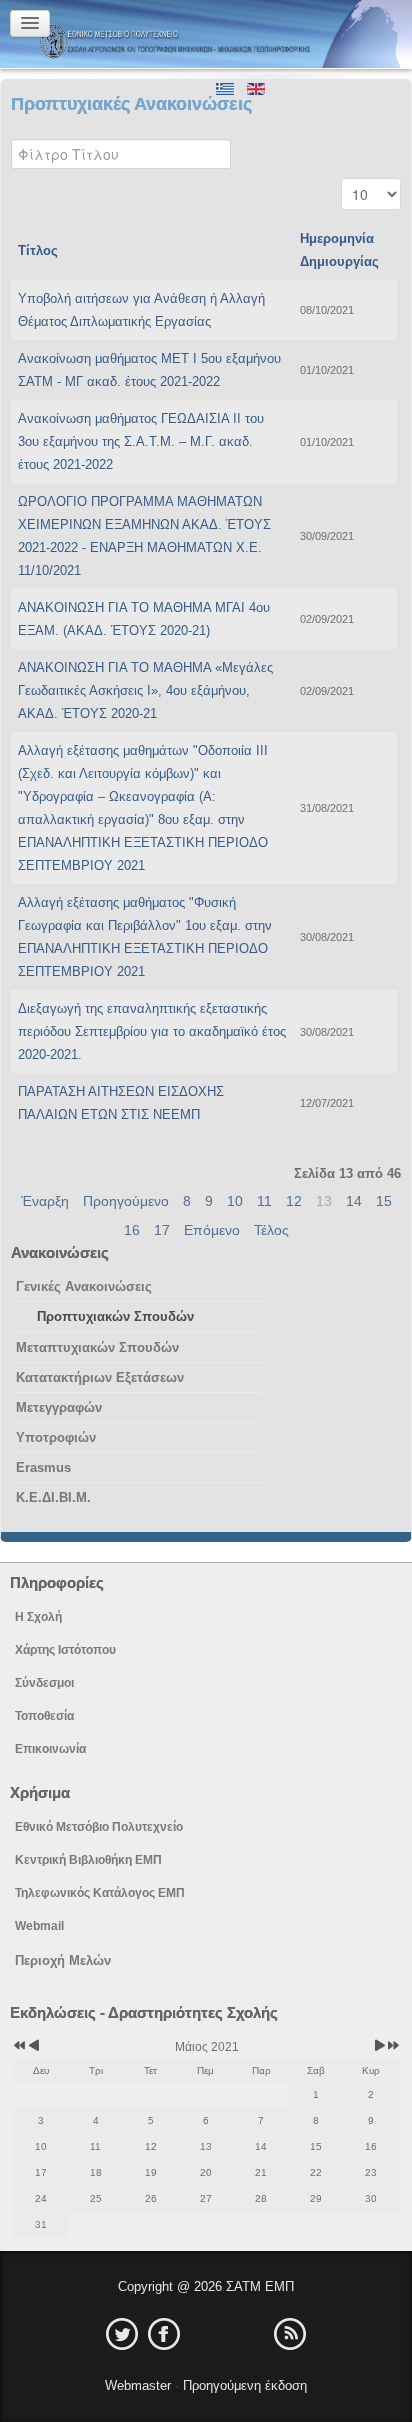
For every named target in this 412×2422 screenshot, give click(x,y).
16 (132, 1230)
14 (354, 1201)
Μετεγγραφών (59, 1407)
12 (294, 1201)
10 (235, 1201)
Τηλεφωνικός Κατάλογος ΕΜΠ (100, 1893)
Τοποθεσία (44, 1716)
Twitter (122, 2334)
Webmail (39, 1926)
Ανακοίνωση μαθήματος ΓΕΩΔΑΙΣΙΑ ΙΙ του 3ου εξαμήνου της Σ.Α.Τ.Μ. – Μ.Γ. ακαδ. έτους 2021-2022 (141, 441)
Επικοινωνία (50, 1749)
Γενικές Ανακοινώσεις (84, 1286)
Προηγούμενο (126, 1201)
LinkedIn (206, 2334)
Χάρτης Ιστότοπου (65, 1650)
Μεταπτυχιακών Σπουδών (97, 1347)
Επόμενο (212, 1230)
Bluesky (248, 2334)
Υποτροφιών (56, 1437)
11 (264, 1201)
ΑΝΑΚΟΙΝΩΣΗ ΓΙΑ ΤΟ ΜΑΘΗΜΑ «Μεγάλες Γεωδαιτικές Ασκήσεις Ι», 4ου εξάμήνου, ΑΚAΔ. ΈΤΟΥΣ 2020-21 (145, 690)
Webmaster (140, 2385)
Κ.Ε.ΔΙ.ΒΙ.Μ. (53, 1497)
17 (162, 1230)
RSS (290, 2334)
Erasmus (43, 1467)
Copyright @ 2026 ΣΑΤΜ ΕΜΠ (206, 2286)
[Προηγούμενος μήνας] (33, 2047)
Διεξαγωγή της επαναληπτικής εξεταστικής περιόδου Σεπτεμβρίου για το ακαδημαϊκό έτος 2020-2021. (152, 1031)
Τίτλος (38, 250)
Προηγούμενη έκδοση (243, 2385)
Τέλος (271, 1230)
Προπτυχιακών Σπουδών (115, 1316)
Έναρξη (45, 1201)
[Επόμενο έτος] (392, 2047)
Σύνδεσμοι (44, 1683)
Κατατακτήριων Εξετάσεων (100, 1377)
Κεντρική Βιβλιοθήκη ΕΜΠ (88, 1860)
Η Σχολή (38, 1617)
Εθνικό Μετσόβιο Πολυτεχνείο (99, 1827)
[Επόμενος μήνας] (379, 2047)
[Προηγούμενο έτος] (18, 2047)
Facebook (164, 2334)
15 (384, 1201)
